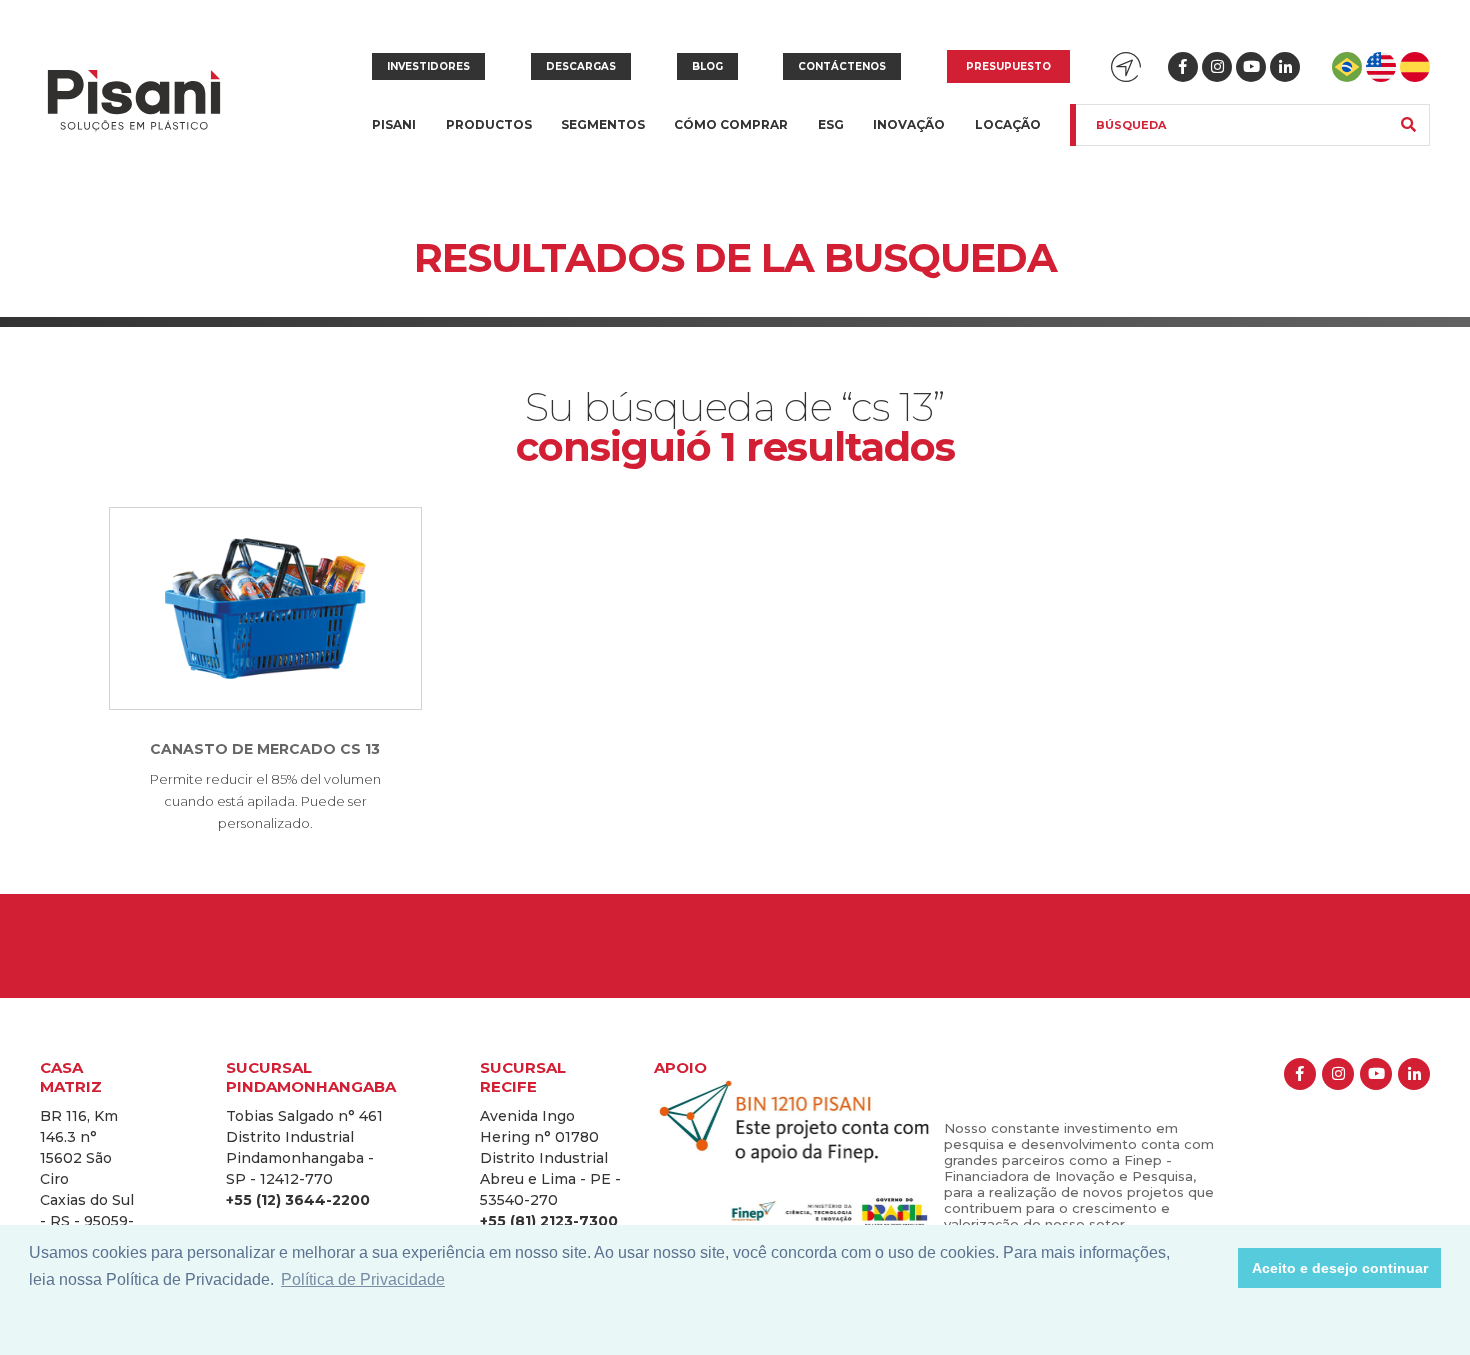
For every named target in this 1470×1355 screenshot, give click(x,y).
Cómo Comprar (731, 124)
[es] (1415, 67)
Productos (489, 136)
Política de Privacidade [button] (363, 1279)
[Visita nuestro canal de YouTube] (1251, 67)
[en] (1381, 67)
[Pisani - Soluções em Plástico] (134, 102)
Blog (707, 66)
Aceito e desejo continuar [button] (1340, 1268)
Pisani (394, 136)
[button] (1217, 1268)
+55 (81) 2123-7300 (549, 1221)
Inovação (909, 124)
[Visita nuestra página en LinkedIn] (1285, 67)
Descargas (581, 66)
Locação (1008, 124)
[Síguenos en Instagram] (1217, 67)
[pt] (1347, 67)
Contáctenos (842, 66)
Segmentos (603, 136)
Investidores (428, 66)
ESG (831, 124)
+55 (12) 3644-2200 (298, 1200)
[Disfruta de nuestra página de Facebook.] (1183, 67)
